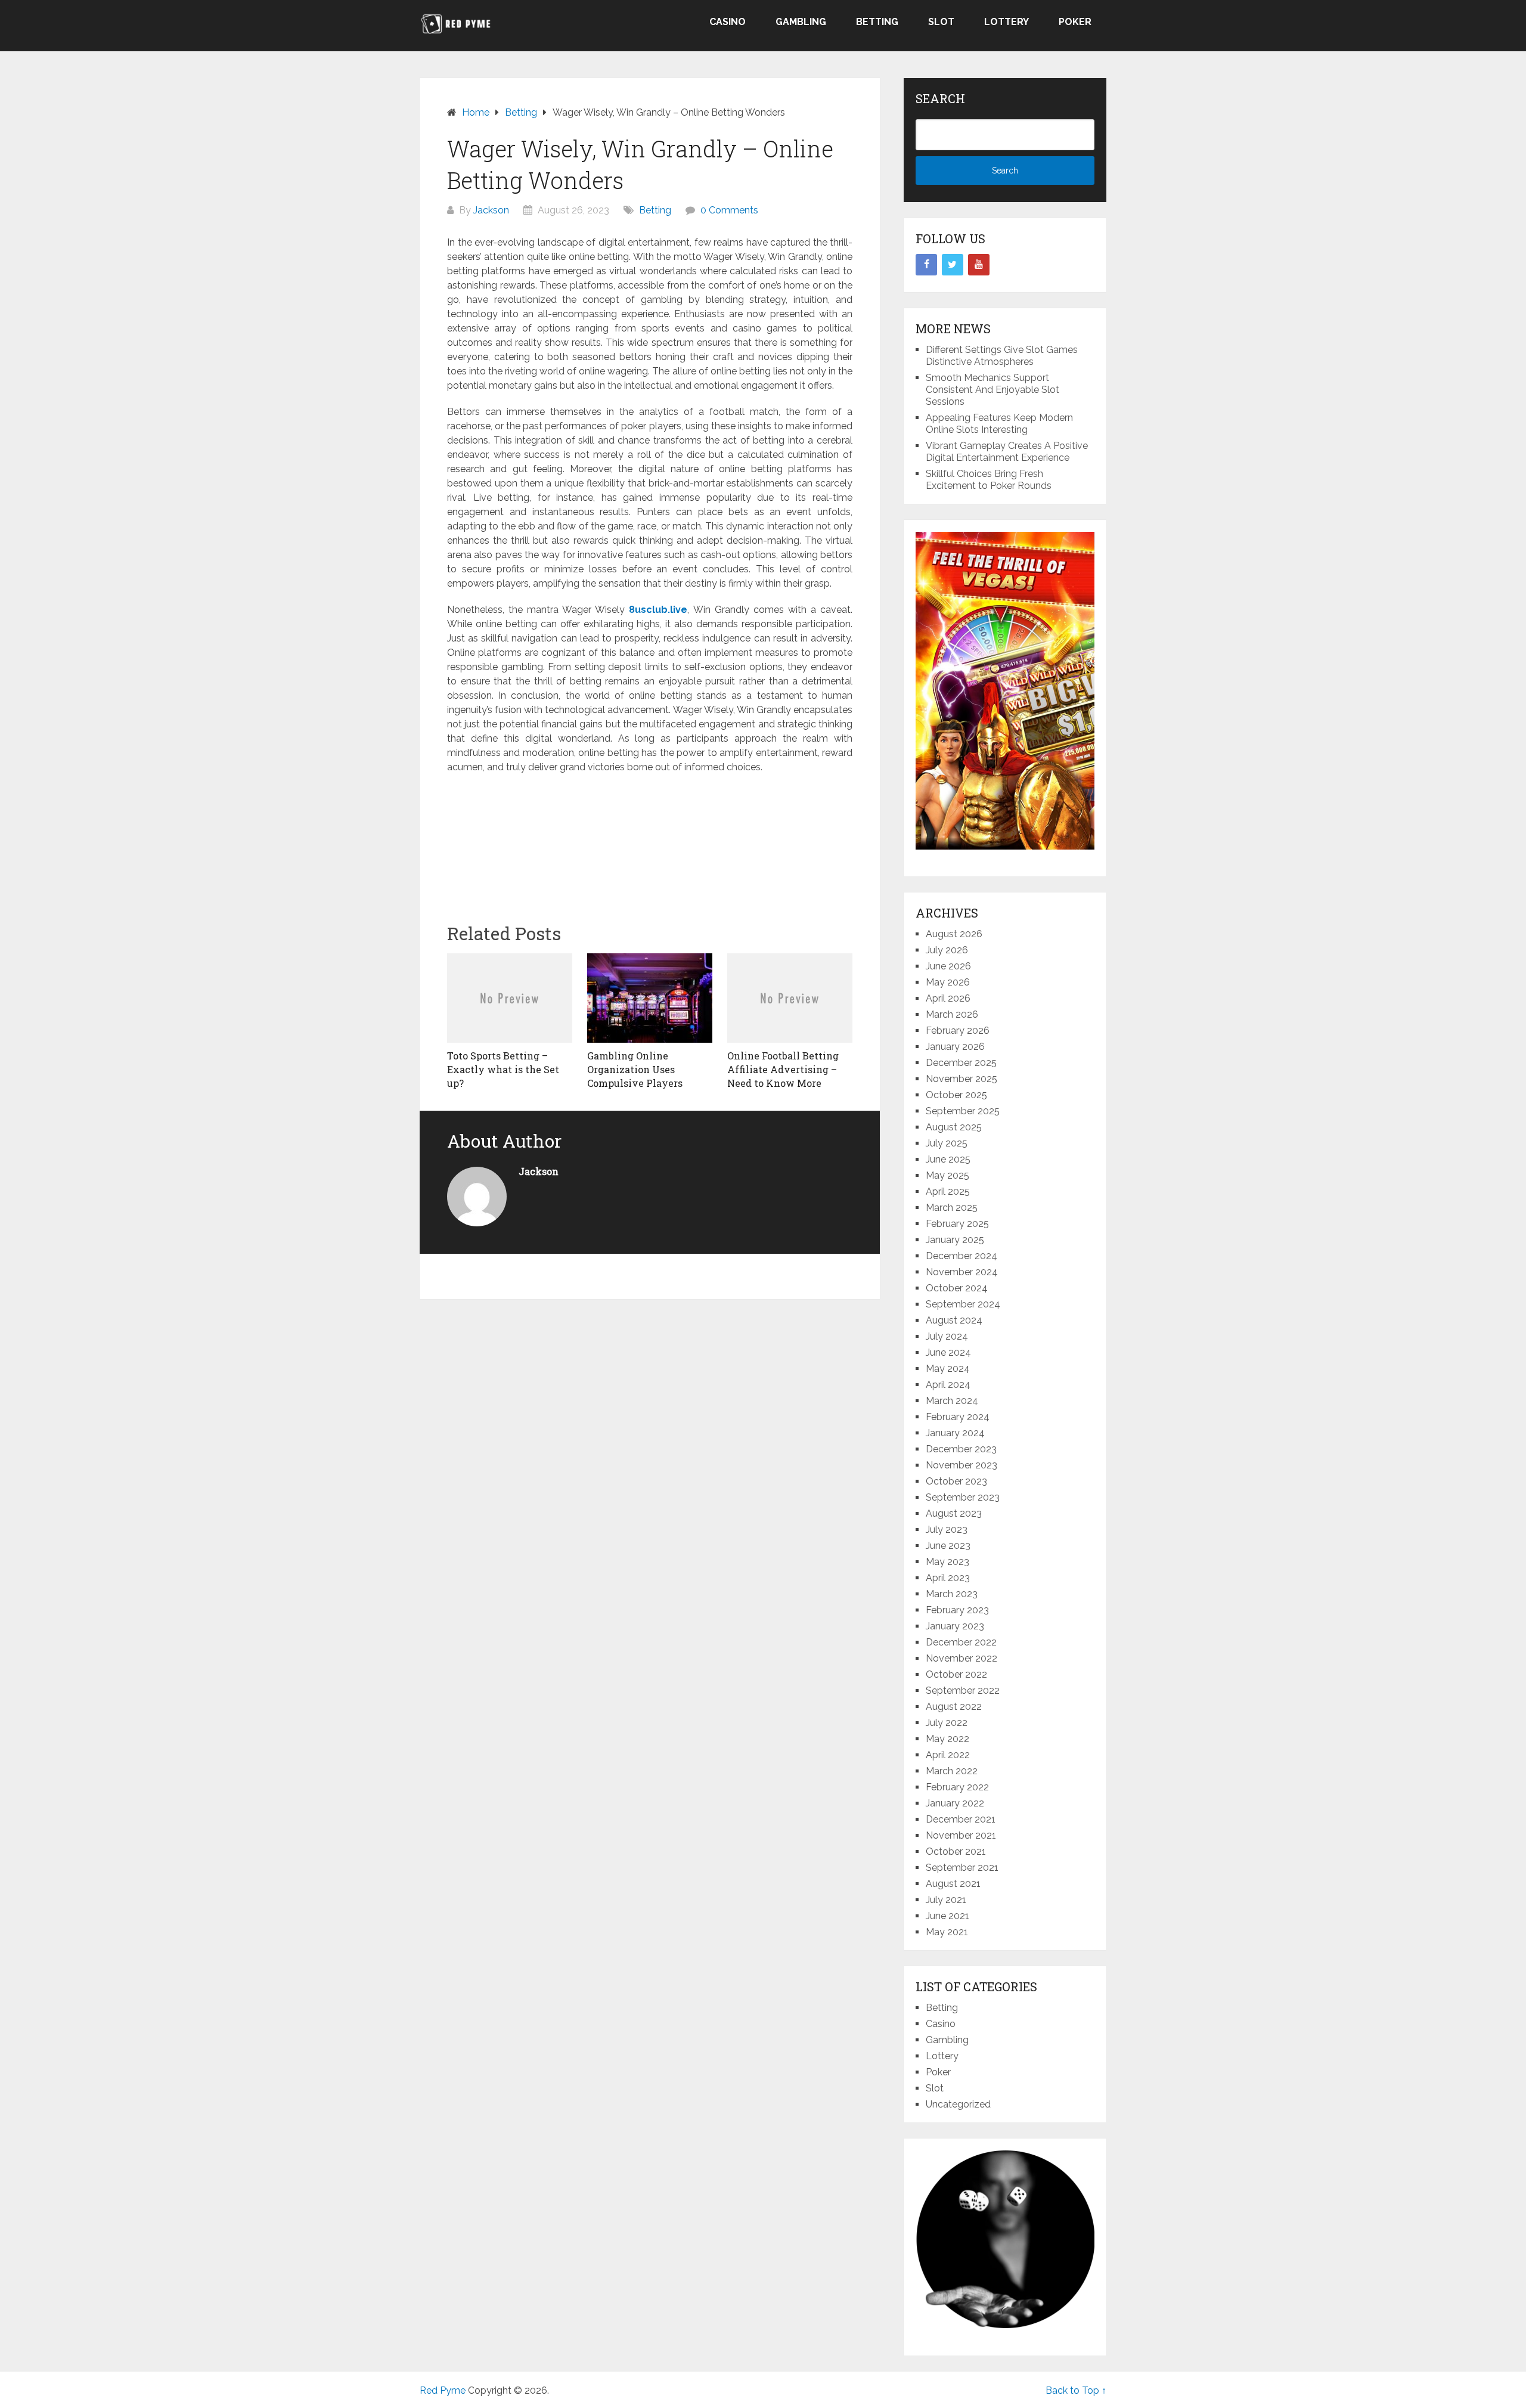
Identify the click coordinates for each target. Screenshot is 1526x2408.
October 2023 (956, 1481)
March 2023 (952, 1594)
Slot (941, 22)
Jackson (491, 210)
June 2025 (948, 1159)
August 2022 (954, 1707)
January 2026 (955, 1047)
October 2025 (956, 1095)
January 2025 (955, 1240)
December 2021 (961, 1819)
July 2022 (947, 1723)
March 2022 (952, 1771)
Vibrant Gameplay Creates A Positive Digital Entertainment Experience (1007, 452)
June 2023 (948, 1546)
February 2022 (957, 1787)
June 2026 (948, 966)
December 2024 (961, 1256)
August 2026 (954, 934)
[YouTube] (979, 265)
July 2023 (947, 1530)
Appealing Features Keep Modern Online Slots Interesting (999, 424)
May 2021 (947, 1932)
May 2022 (947, 1739)
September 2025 (963, 1111)
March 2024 (952, 1401)
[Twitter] (953, 265)
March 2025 (952, 1208)
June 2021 (947, 1916)
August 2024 (954, 1320)
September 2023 (963, 1497)
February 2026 (958, 1031)
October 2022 (956, 1674)
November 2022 (961, 1658)
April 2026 (948, 998)
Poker (1075, 22)
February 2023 (957, 1610)
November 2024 (962, 1272)
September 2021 (962, 1868)
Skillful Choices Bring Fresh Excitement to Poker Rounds (989, 480)
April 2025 (948, 1191)
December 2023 (961, 1449)
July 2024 (947, 1336)
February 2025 (957, 1224)
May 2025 (947, 1175)
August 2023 (954, 1513)
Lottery (1007, 22)
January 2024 (955, 1433)
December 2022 (961, 1642)
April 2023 (948, 1578)
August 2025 (954, 1127)
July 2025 (947, 1143)
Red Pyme (443, 2390)
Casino (728, 22)
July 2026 (947, 950)
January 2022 (955, 1803)
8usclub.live (658, 610)
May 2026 (948, 982)
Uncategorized (958, 2104)
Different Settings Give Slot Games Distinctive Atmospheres (1002, 356)
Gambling (801, 22)
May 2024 (948, 1369)
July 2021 (946, 1900)
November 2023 (961, 1465)
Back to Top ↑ (1076, 2390)
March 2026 (952, 1014)
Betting (877, 22)
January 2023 (955, 1626)
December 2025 (961, 1063)
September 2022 (963, 1690)
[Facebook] (926, 265)
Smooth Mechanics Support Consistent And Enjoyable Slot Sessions (992, 390)
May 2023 (947, 1562)
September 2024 (963, 1304)
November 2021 (961, 1835)
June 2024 (948, 1352)
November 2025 (961, 1079)
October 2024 (957, 1288)
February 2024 (958, 1417)
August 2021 (953, 1884)
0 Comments (729, 210)
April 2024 (948, 1385)
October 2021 (956, 1851)
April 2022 (948, 1755)
